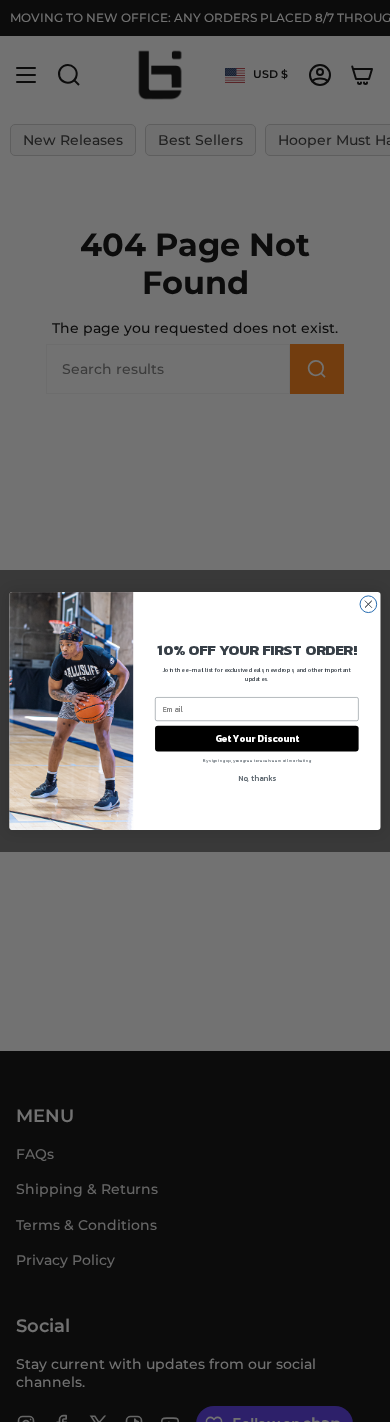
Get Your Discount (257, 738)
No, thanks (257, 777)
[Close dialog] (368, 604)
